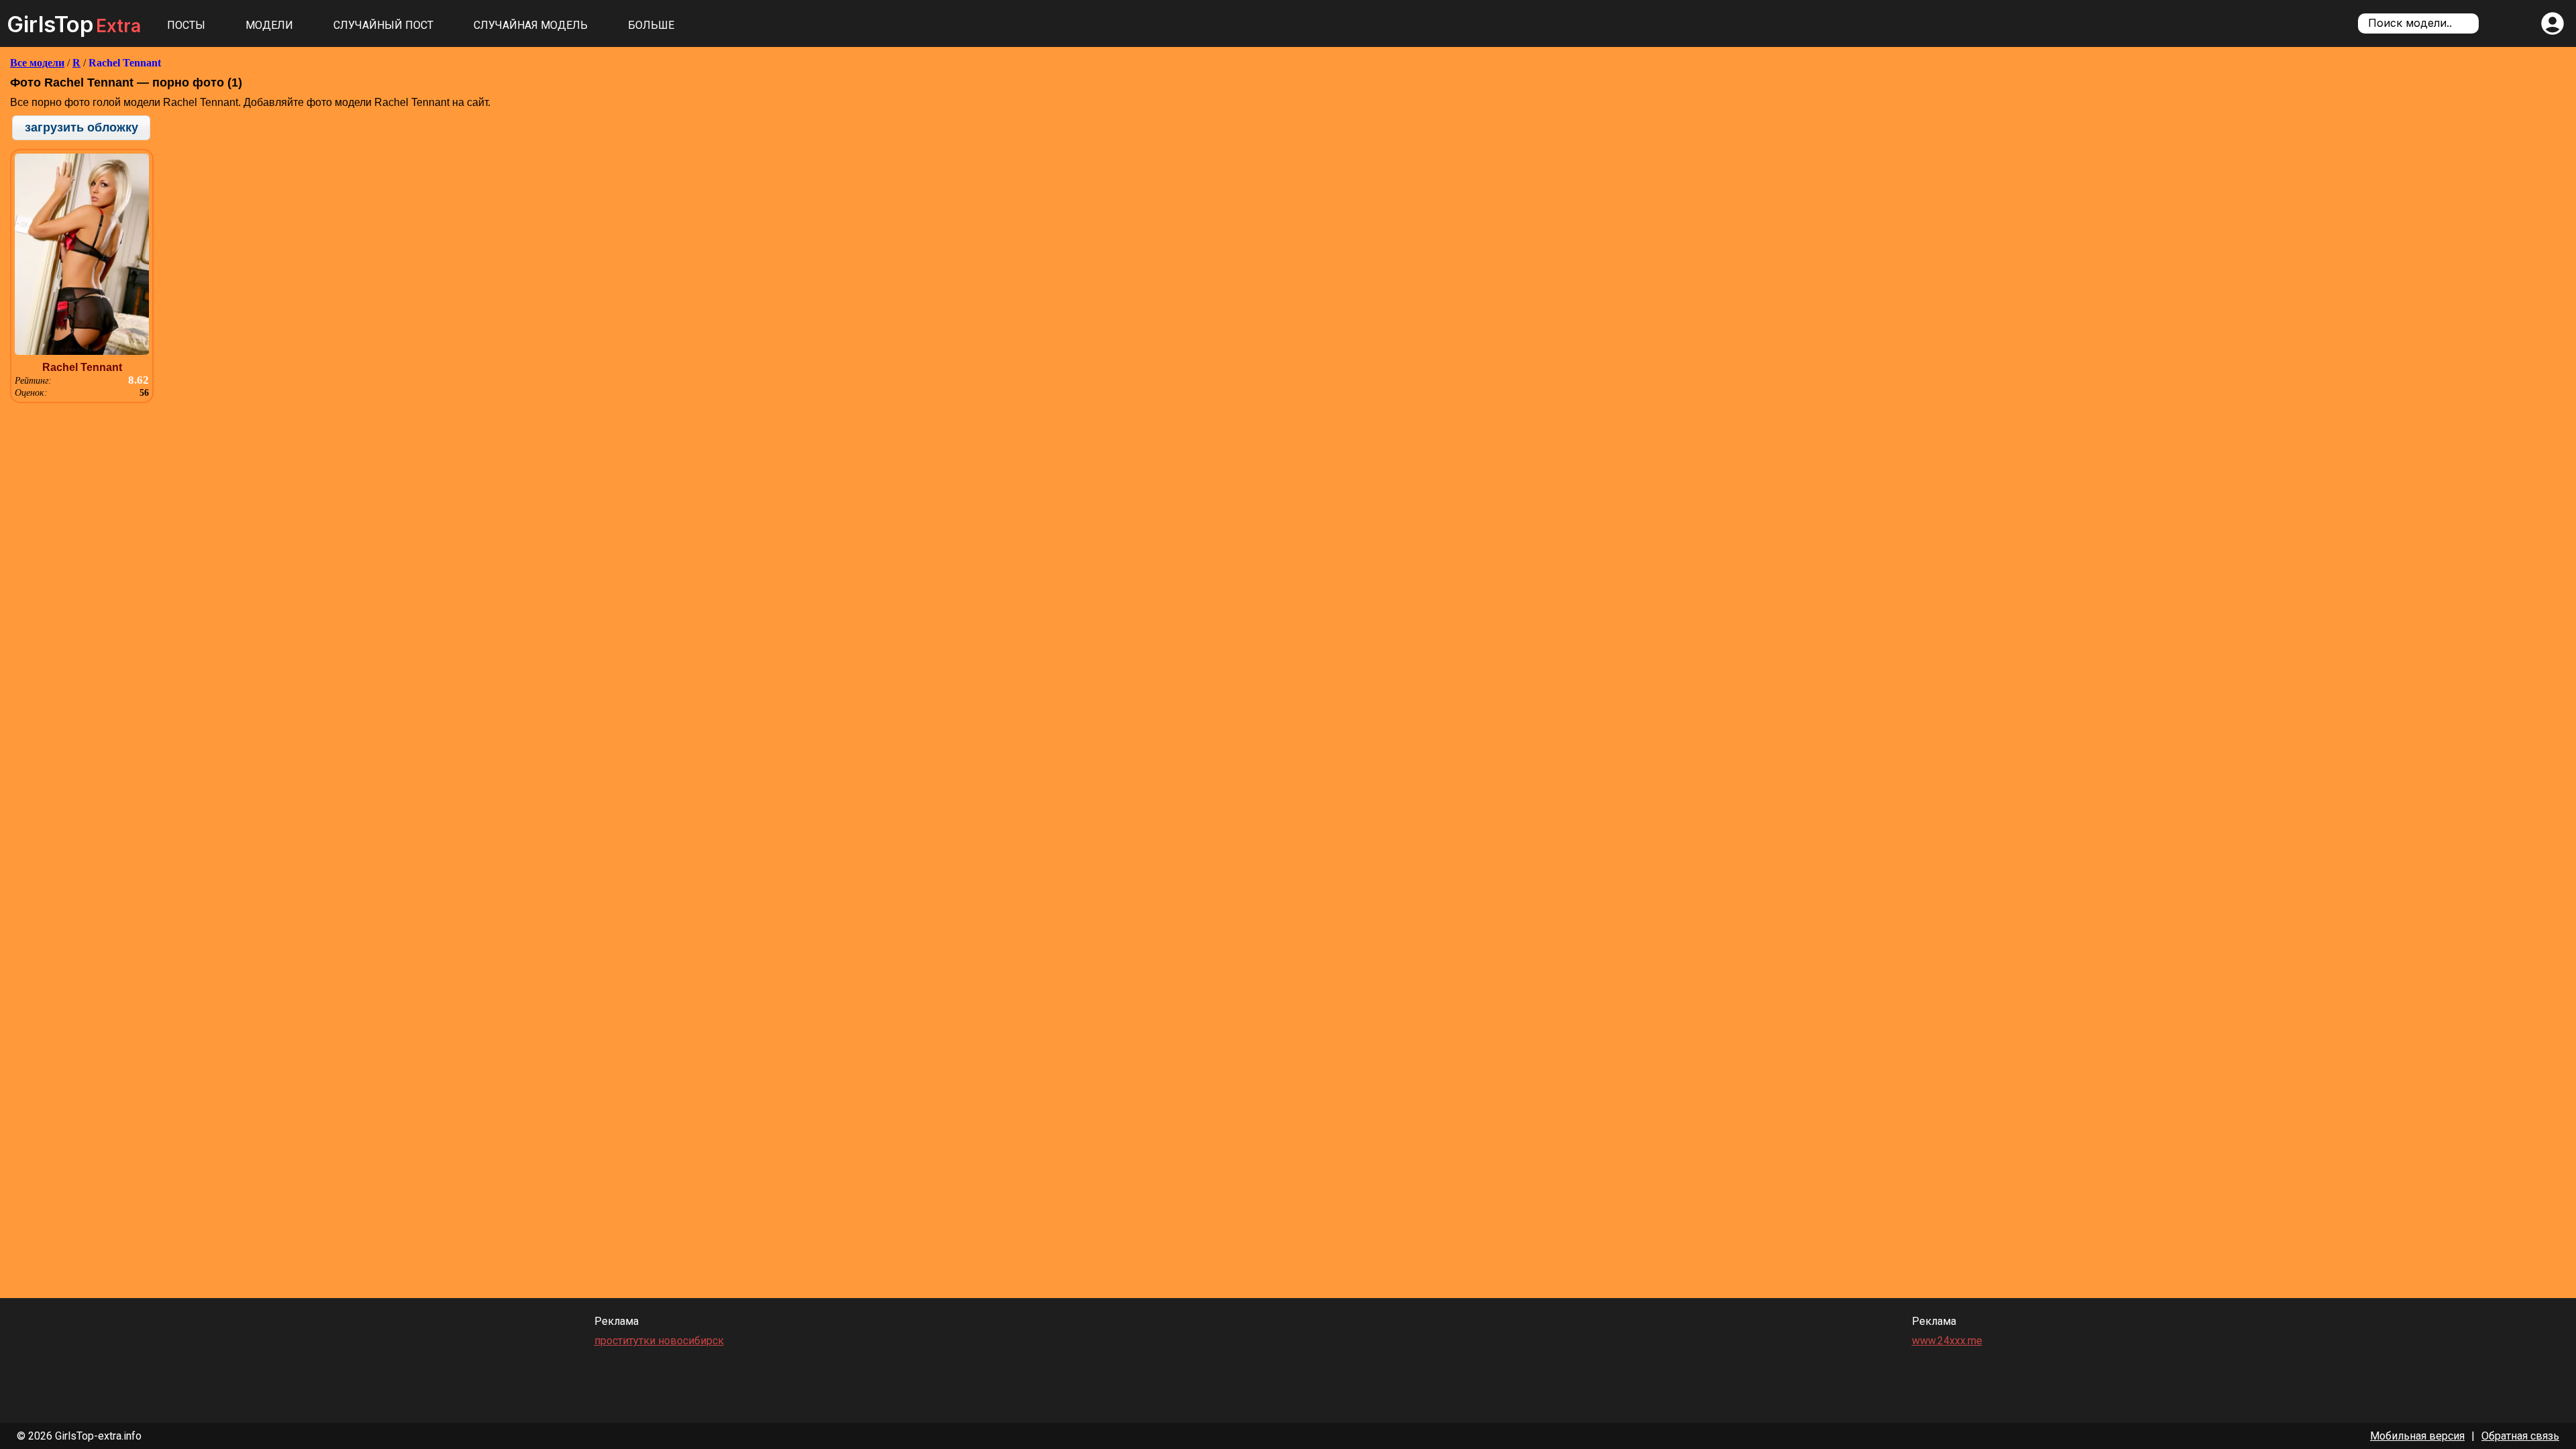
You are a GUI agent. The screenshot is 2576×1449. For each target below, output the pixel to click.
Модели (269, 25)
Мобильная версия (2417, 1436)
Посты (186, 25)
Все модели (37, 63)
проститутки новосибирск (659, 1341)
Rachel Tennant (125, 63)
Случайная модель (531, 25)
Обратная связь (2520, 1436)
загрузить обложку (82, 127)
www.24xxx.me (1947, 1341)
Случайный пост (383, 25)
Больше (651, 25)
